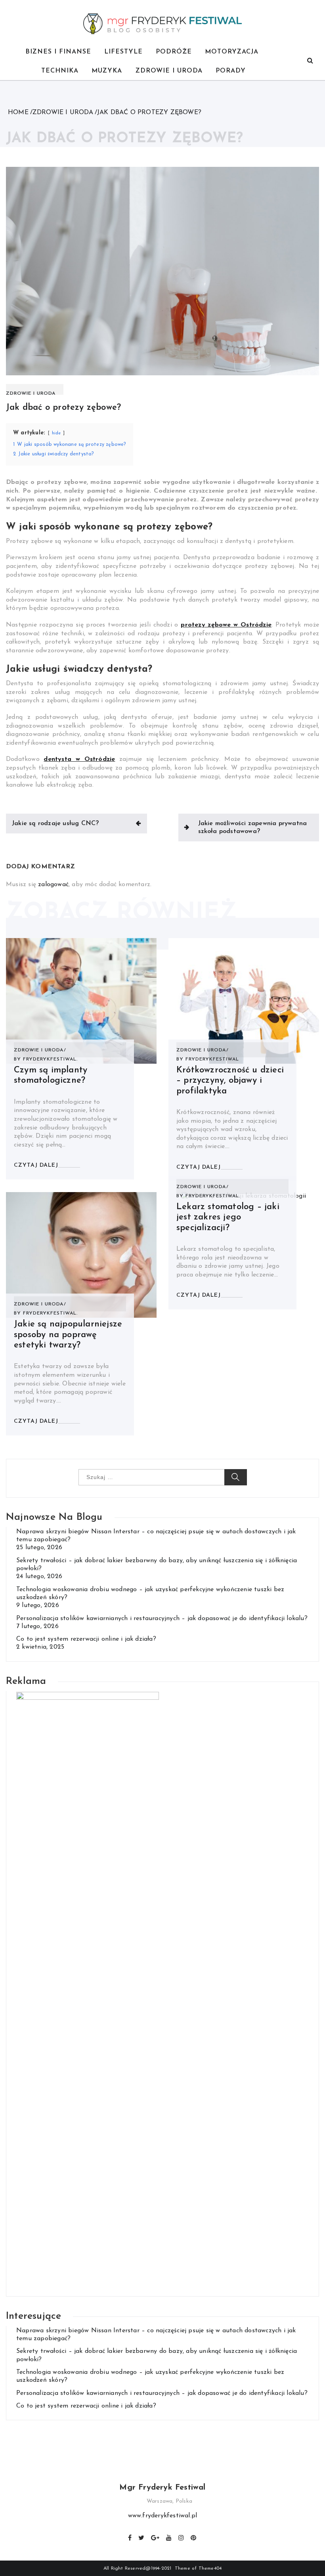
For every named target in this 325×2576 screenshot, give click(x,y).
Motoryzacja (232, 52)
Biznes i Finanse (58, 52)
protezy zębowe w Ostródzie (226, 625)
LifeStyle (123, 52)
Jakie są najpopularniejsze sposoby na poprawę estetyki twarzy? (68, 1335)
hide (56, 433)
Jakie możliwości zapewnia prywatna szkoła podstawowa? (253, 827)
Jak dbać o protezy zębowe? (63, 408)
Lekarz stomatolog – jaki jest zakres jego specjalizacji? (228, 1217)
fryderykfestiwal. (50, 1059)
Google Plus (156, 2537)
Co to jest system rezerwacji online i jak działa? (86, 1639)
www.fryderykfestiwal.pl (163, 2516)
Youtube (169, 2537)
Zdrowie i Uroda (169, 71)
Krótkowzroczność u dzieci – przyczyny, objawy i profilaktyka (230, 1081)
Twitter (142, 2537)
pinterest (194, 2537)
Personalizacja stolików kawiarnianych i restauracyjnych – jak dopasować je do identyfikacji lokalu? (162, 1619)
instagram (182, 2537)
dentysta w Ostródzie (79, 759)
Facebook (130, 2537)
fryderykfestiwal (212, 1059)
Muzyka (107, 71)
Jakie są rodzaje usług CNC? (55, 824)
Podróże (174, 52)
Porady (231, 71)
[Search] (310, 61)
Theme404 (210, 2568)
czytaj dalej (36, 1165)
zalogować (53, 885)
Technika (60, 71)
